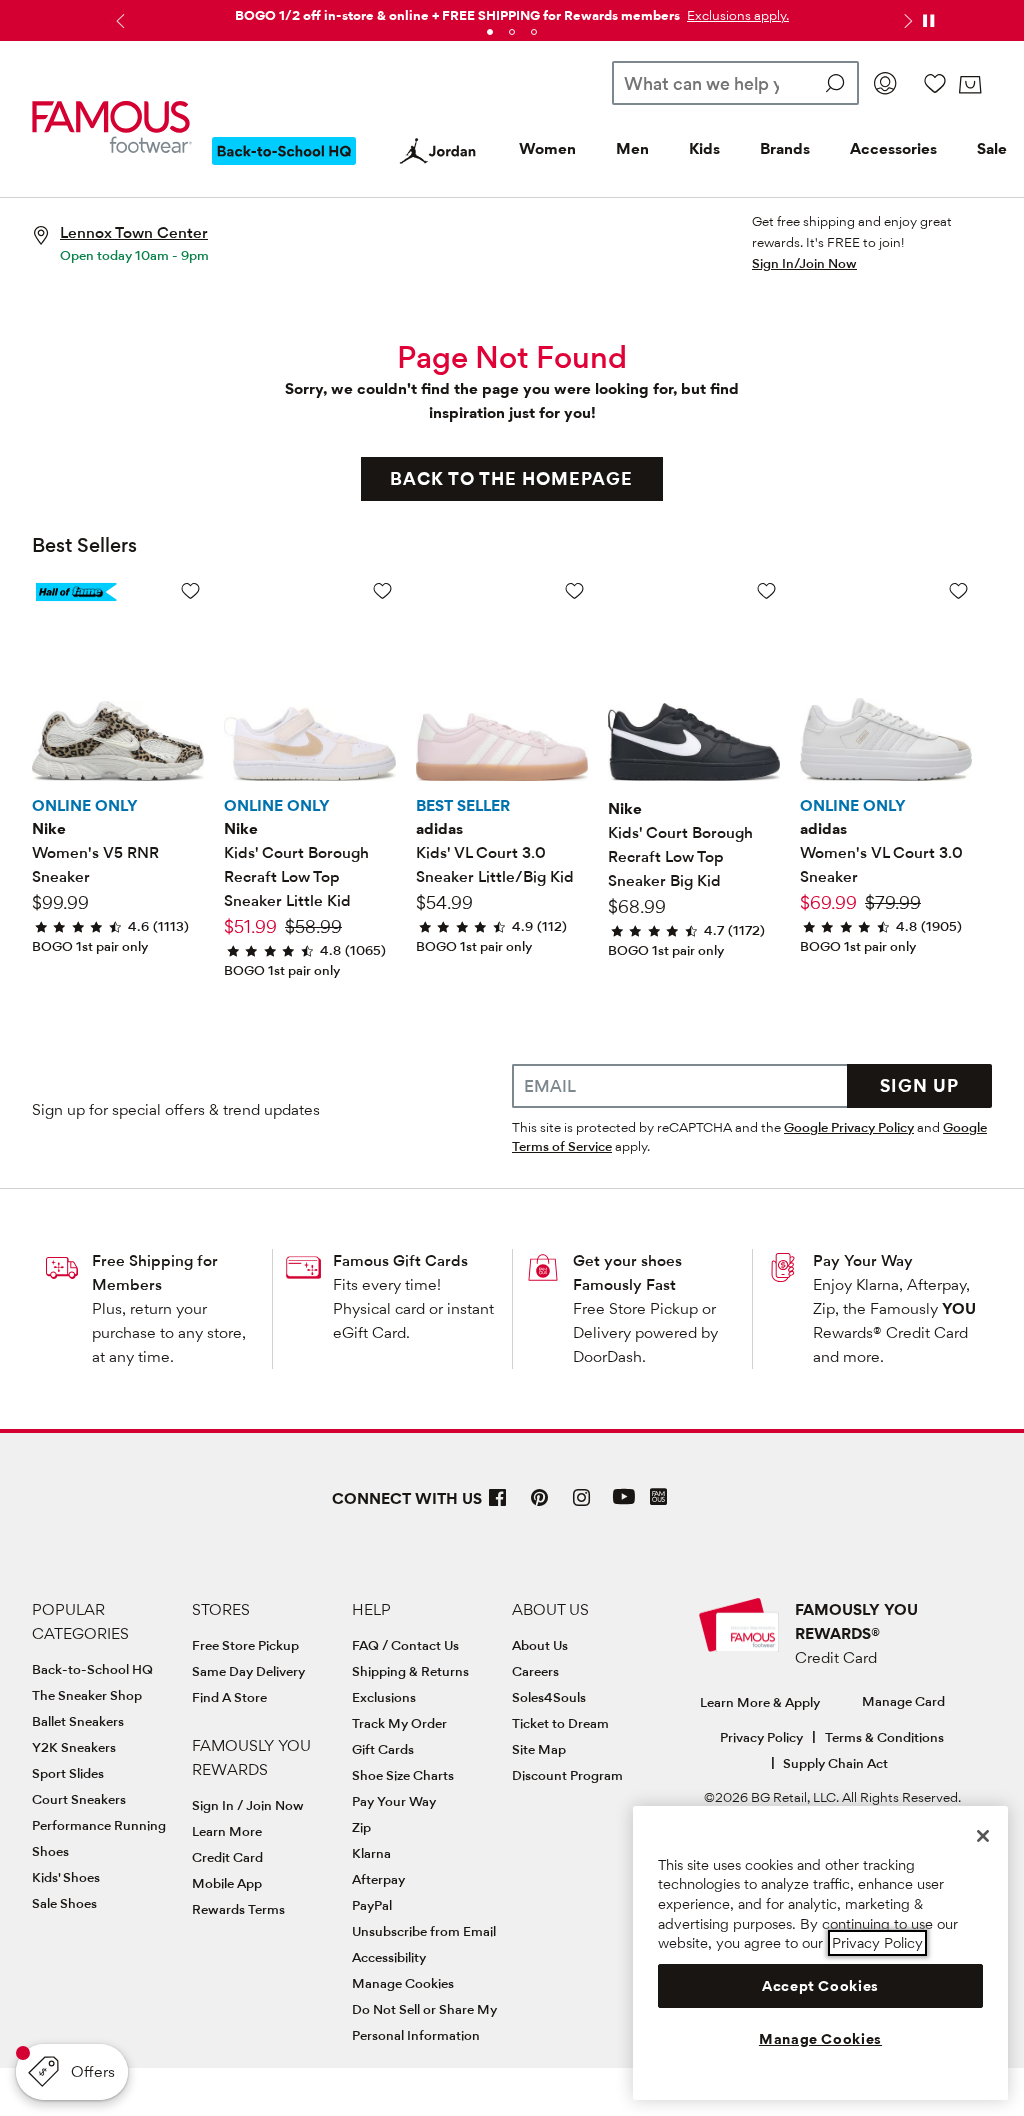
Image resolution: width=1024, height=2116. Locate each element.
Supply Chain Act (835, 1763)
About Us (540, 1645)
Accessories (893, 148)
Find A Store (229, 1697)
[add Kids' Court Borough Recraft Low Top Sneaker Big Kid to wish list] (766, 590)
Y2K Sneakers (74, 1747)
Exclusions (384, 1697)
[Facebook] (498, 1505)
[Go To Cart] (970, 85)
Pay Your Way (863, 1260)
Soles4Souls (549, 1697)
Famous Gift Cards (400, 1260)
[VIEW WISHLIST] (935, 83)
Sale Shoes (64, 1903)
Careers (535, 1671)
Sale (992, 148)
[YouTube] (624, 1505)
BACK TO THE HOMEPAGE (511, 478)
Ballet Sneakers (78, 1721)
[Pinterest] (540, 1505)
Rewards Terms (238, 1909)
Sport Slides (68, 1773)
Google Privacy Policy (849, 1127)
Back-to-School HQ (92, 1669)
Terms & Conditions (884, 1737)
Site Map (539, 1749)
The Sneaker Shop (87, 1695)
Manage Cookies (403, 1983)
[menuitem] (284, 167)
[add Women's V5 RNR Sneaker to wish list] (190, 590)
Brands (785, 148)
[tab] (490, 32)
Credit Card (227, 1857)
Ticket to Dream (560, 1723)
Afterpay (378, 1879)
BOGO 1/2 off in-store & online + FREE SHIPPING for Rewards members (457, 15)
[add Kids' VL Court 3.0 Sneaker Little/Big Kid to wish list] (574, 590)
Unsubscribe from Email (424, 1931)
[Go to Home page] (112, 126)
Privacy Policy (761, 1737)
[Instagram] (582, 1505)
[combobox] (735, 83)
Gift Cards (383, 1749)
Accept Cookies (820, 1986)
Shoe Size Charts (403, 1775)
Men (632, 148)
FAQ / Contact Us (405, 1645)
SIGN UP (919, 1085)
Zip (361, 1827)
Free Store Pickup (245, 1645)
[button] (736, 15)
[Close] (983, 1836)
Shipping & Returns (410, 1671)
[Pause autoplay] (928, 21)
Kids (704, 148)
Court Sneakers (79, 1799)
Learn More (227, 1831)
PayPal (372, 1905)
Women (547, 148)
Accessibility (389, 1957)
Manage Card (903, 1701)
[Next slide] (906, 21)
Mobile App (227, 1883)
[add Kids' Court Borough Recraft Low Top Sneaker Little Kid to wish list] (382, 590)
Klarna (371, 1853)
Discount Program (567, 1775)
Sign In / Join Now (248, 1805)
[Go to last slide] (118, 21)
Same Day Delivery (248, 1671)
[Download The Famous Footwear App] (658, 1498)
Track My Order (399, 1723)
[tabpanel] (512, 11)
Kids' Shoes (66, 1877)
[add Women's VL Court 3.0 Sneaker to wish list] (958, 590)
